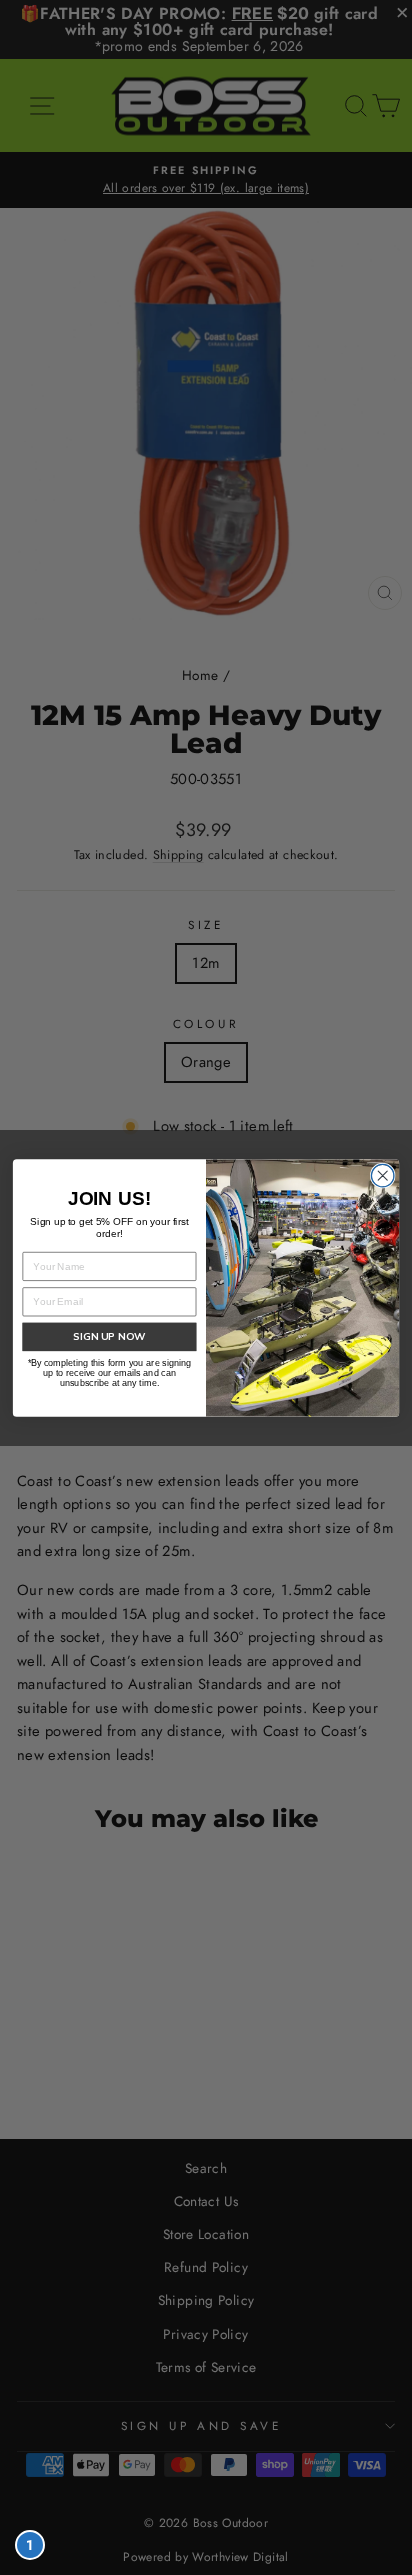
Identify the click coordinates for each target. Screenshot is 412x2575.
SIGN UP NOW (109, 1336)
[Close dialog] (382, 1175)
